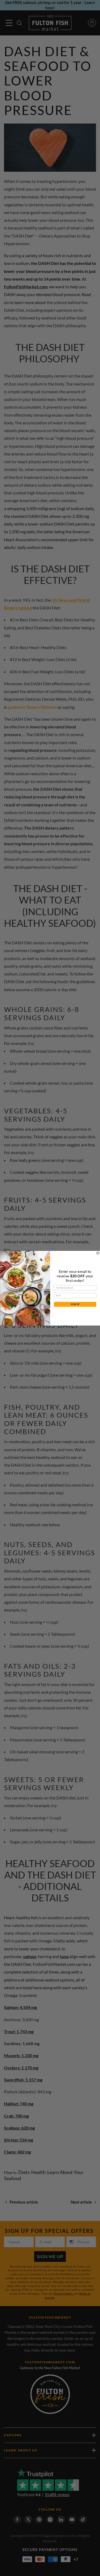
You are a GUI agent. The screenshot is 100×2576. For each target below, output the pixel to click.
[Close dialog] (98, 1253)
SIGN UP (75, 1304)
